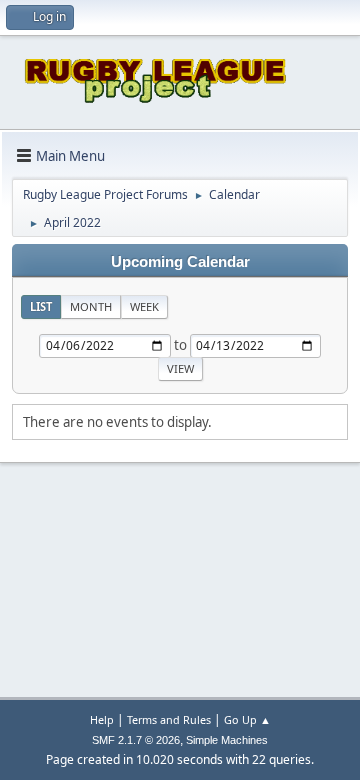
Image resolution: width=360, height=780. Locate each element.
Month (91, 306)
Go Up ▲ (247, 719)
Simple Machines (227, 740)
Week (144, 306)
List (41, 306)
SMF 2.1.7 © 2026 (136, 740)
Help (102, 719)
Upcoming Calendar (180, 262)
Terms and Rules (169, 719)
